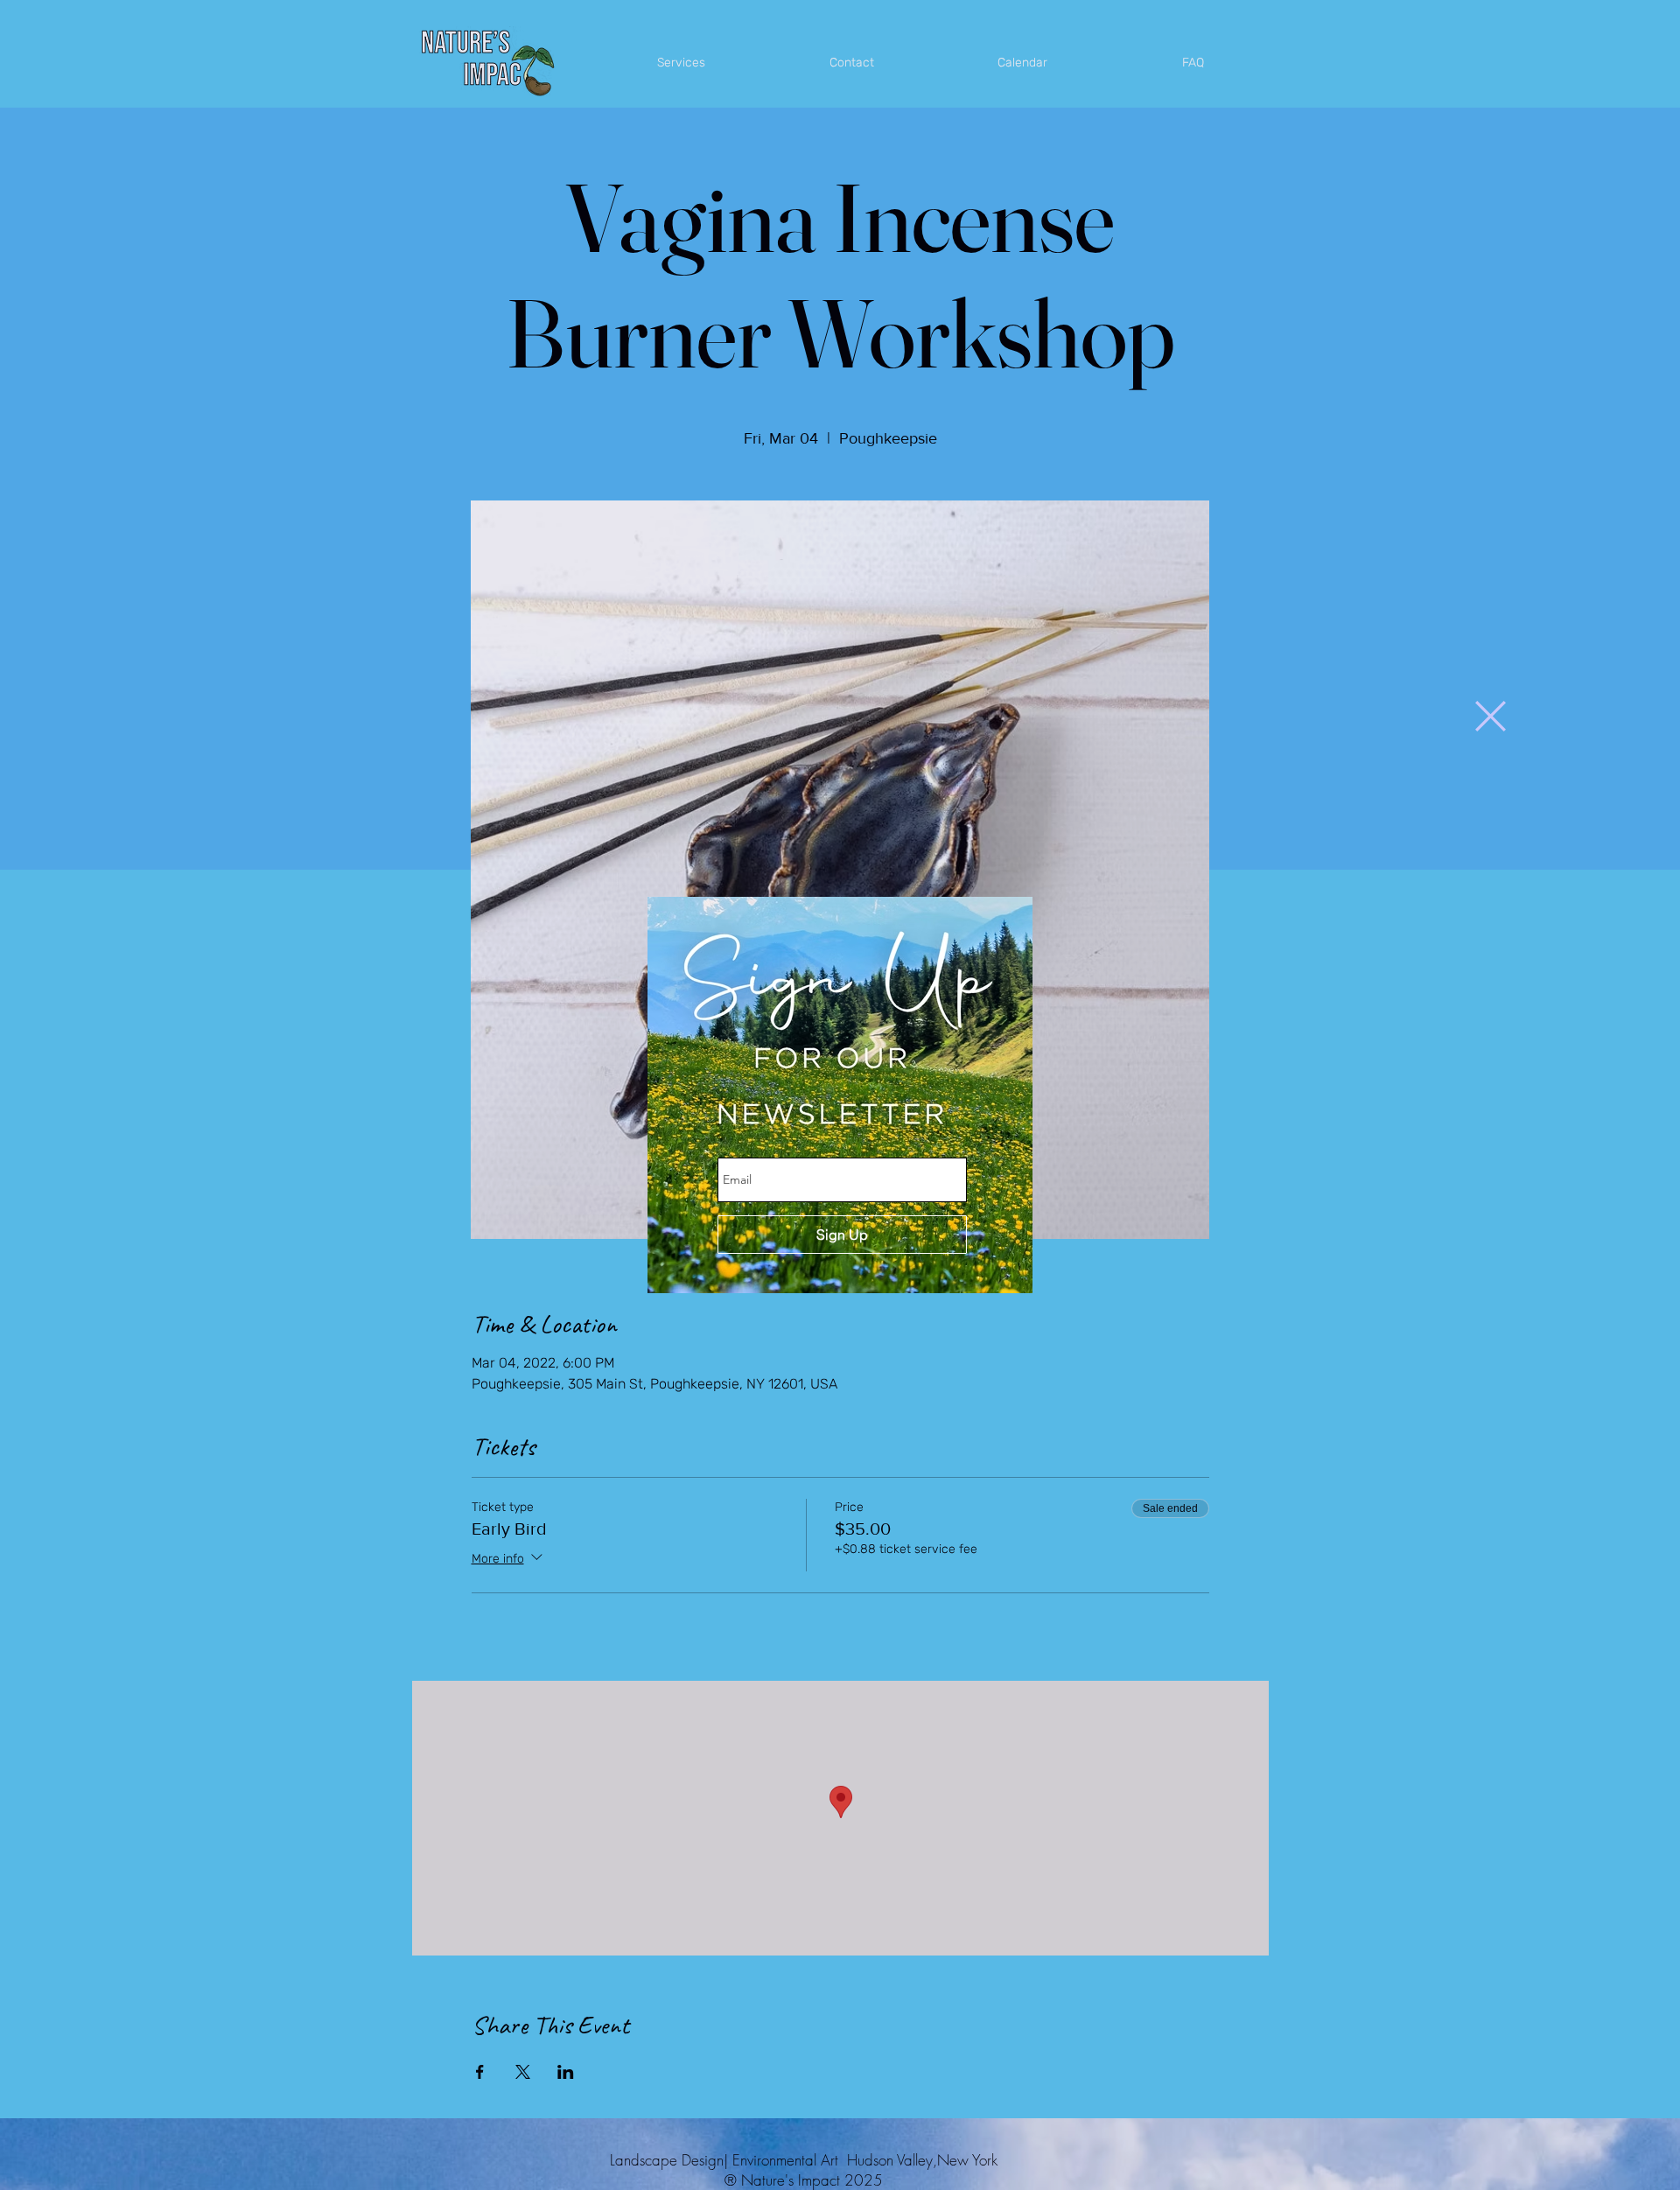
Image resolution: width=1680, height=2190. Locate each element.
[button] (1491, 716)
